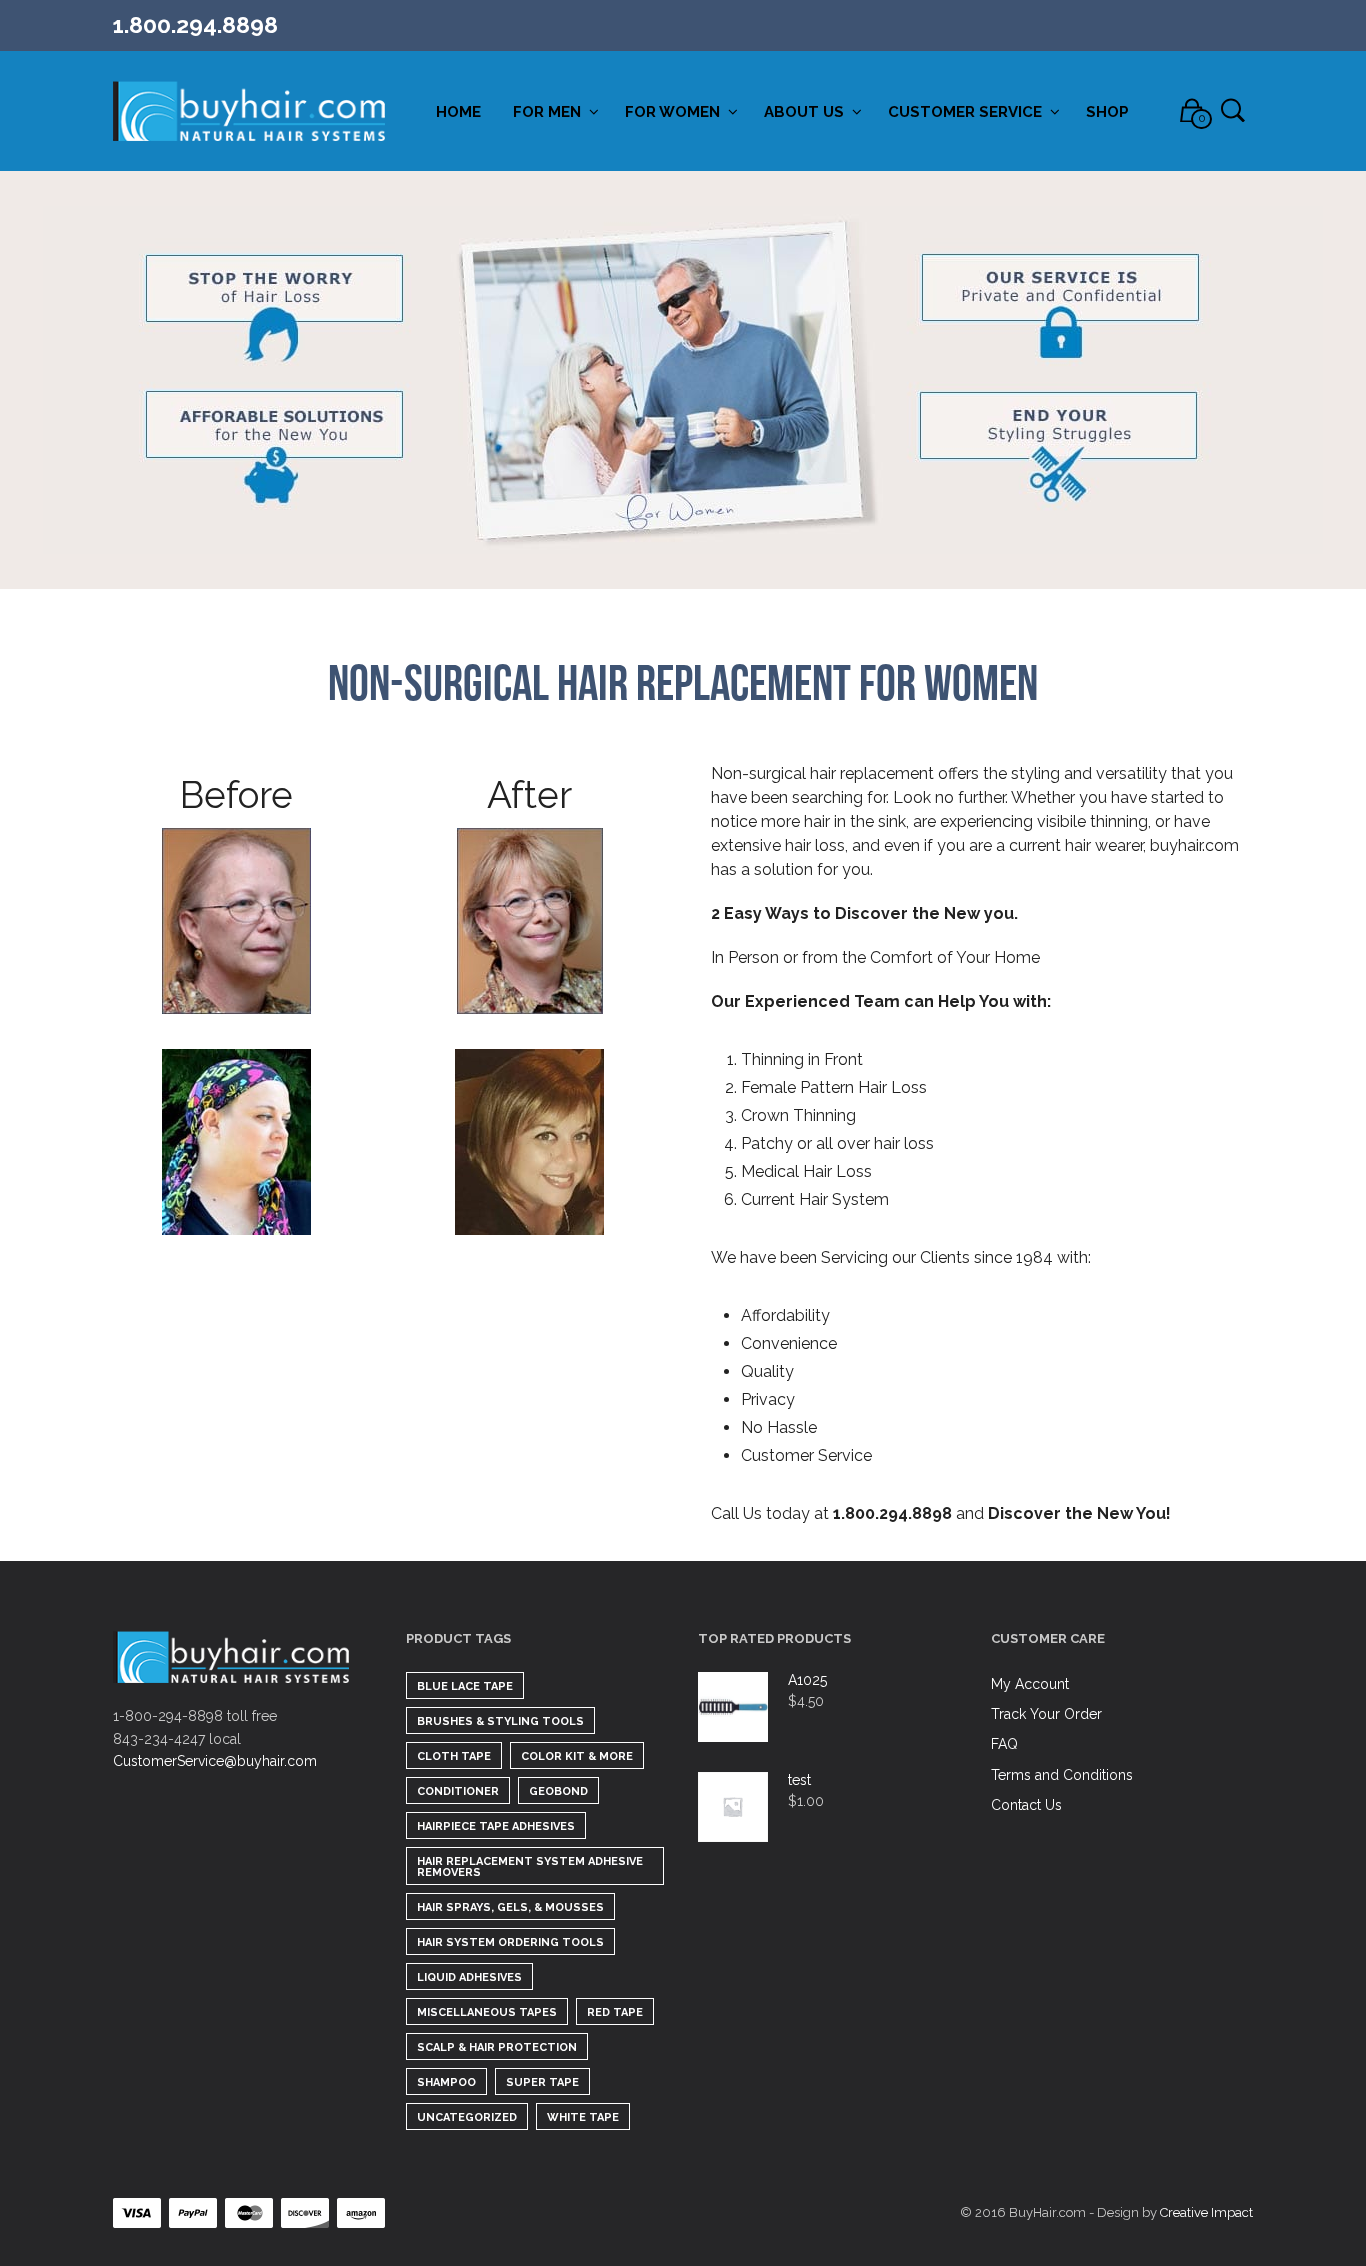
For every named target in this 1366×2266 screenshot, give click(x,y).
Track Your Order (1046, 1714)
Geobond (558, 1791)
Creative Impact (1206, 2212)
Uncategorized (467, 2117)
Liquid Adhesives (469, 1977)
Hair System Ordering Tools (510, 1942)
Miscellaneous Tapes (487, 2012)
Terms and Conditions (1062, 1775)
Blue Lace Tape (465, 1686)
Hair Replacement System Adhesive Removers (530, 1867)
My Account (1030, 1684)
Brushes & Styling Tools (500, 1721)
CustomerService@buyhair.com (215, 1761)
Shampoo (446, 2082)
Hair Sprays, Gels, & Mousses (510, 1907)
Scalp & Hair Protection (497, 2047)
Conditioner (458, 1791)
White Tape (583, 2117)
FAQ (1004, 1744)
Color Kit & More (577, 1756)
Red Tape (615, 2012)
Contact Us (1026, 1805)
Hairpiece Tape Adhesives (496, 1826)
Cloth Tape (454, 1756)
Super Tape (542, 2082)
